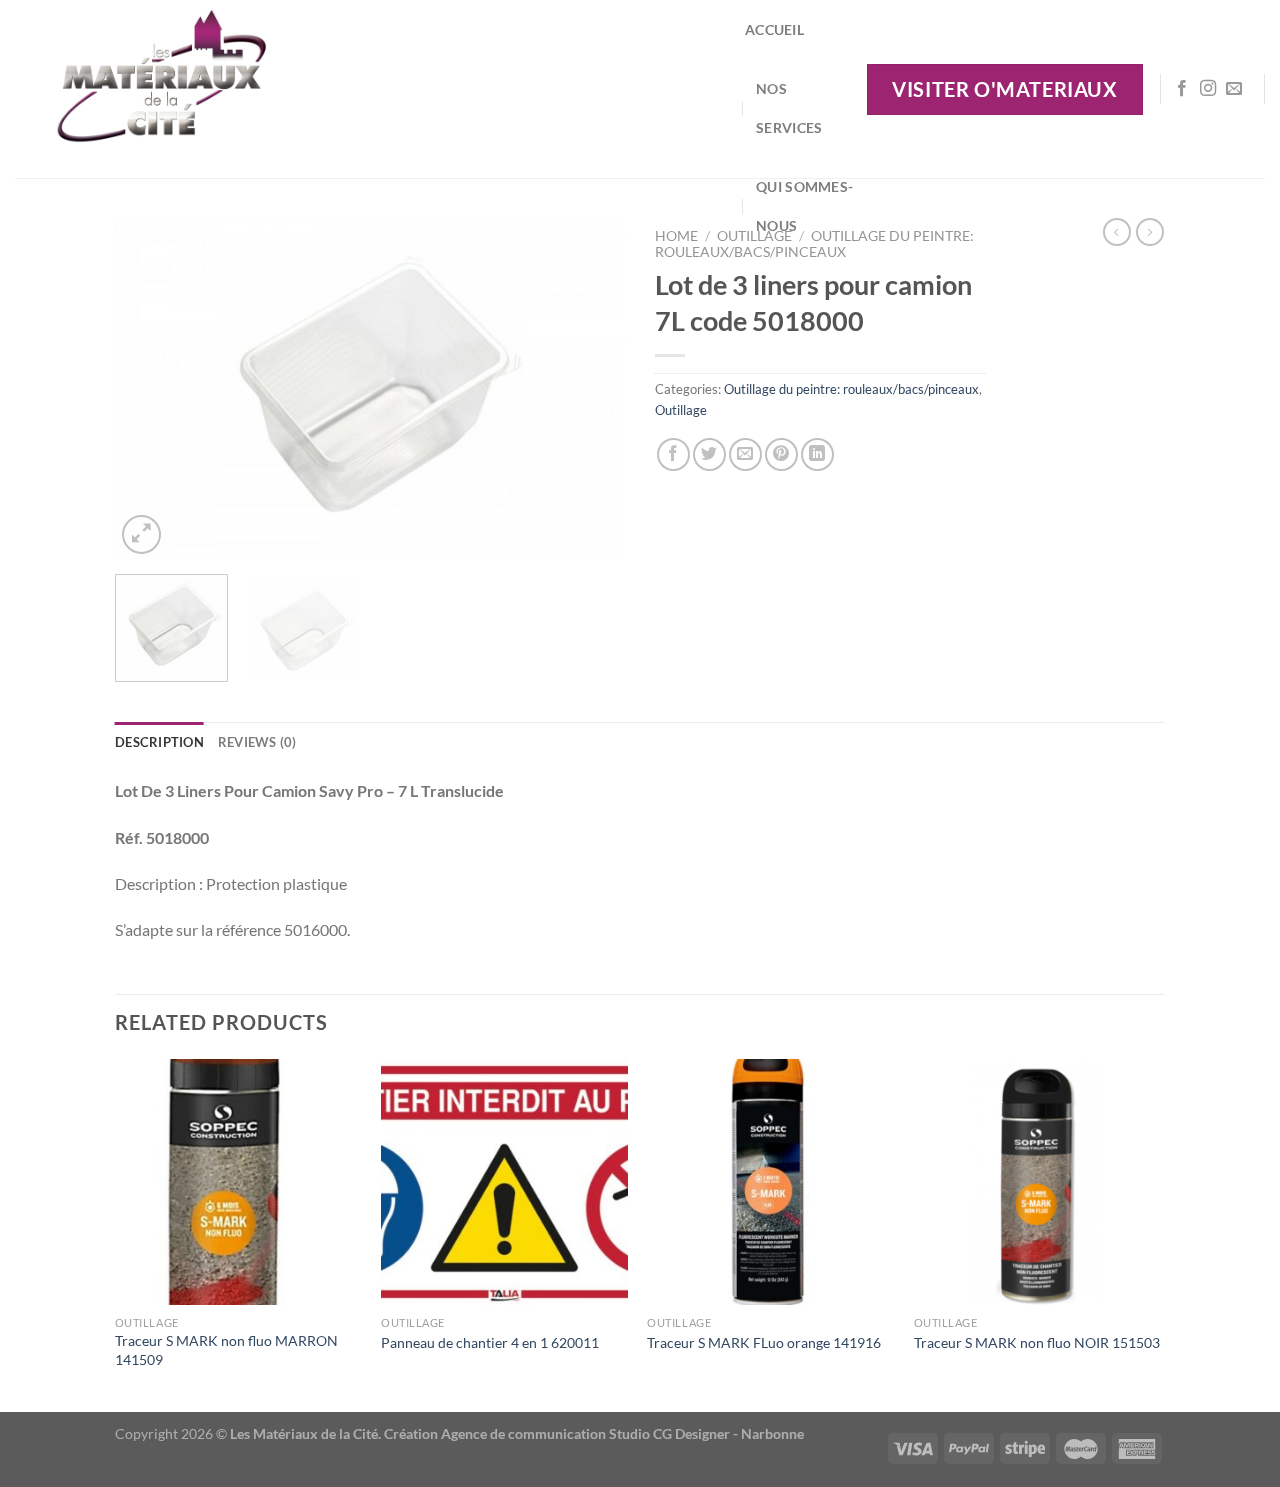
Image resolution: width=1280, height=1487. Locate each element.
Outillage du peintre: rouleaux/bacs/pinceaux (851, 389)
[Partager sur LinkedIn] (817, 454)
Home (676, 236)
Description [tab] (159, 742)
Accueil (774, 29)
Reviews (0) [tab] (257, 742)
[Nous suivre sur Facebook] (1182, 89)
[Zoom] (141, 534)
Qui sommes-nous (804, 206)
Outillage (681, 410)
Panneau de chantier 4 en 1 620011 (490, 1342)
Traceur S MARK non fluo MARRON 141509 (226, 1350)
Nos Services (789, 108)
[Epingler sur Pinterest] (781, 454)
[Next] (590, 388)
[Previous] (150, 388)
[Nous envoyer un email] (1234, 89)
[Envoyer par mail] (745, 454)
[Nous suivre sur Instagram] (1208, 89)
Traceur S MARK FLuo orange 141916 (764, 1342)
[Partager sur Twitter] (709, 454)
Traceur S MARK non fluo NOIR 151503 (1037, 1342)
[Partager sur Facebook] (673, 454)
